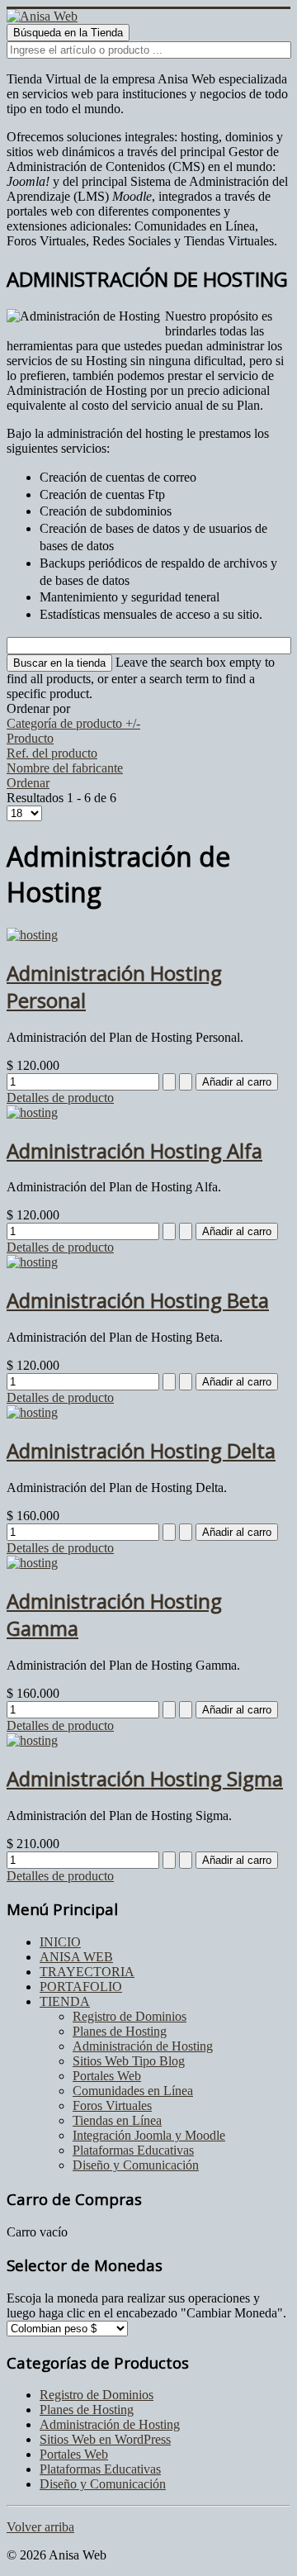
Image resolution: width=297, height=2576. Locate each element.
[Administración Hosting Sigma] (32, 1740)
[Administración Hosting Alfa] (32, 1112)
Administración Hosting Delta (141, 1450)
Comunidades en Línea (133, 2091)
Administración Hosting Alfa (134, 1150)
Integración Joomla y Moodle (149, 2135)
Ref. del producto (52, 753)
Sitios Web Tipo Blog (129, 2061)
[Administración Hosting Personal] (32, 935)
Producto (30, 738)
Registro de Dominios (130, 2016)
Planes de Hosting (120, 2031)
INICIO (60, 1942)
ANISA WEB (76, 1957)
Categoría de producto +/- (73, 723)
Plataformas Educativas (133, 2150)
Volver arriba (40, 2527)
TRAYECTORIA (87, 1972)
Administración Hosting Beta (138, 1300)
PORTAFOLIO (81, 1987)
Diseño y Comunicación (136, 2165)
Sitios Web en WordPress (105, 2439)
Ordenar (28, 783)
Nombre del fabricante (65, 768)
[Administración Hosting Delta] (32, 1412)
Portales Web (107, 2076)
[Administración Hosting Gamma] (32, 1563)
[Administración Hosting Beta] (32, 1262)
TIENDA (65, 2001)
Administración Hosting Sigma (145, 1778)
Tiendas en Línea (117, 2120)
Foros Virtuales (112, 2105)
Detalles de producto (60, 1098)
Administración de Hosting (143, 2046)
